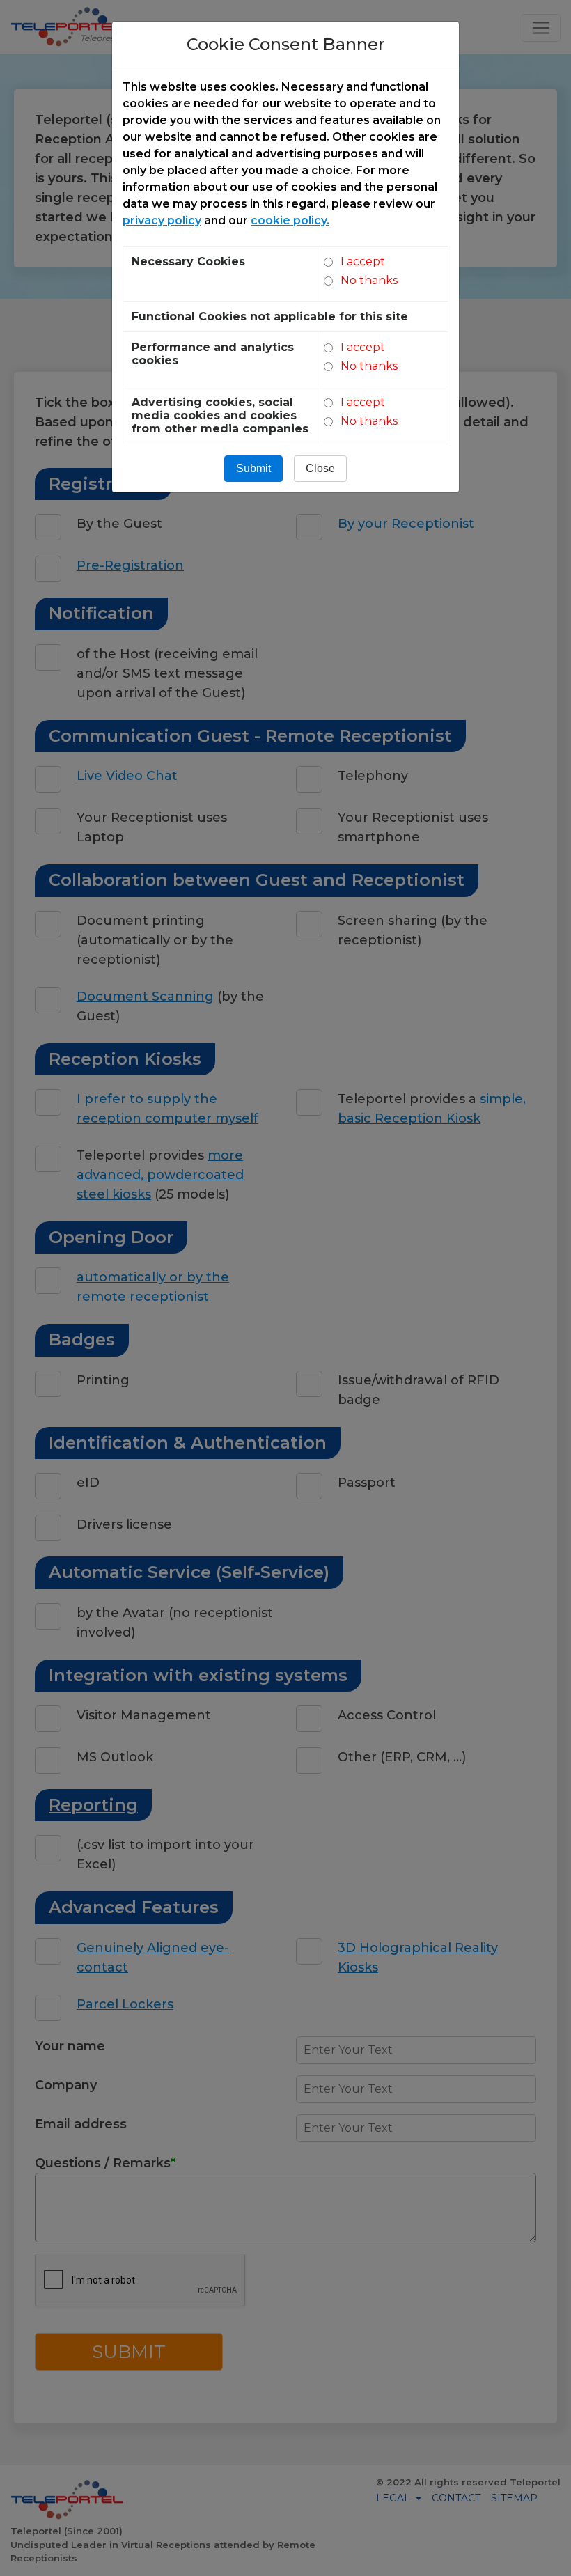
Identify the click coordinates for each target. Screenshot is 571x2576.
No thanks (369, 280)
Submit (253, 468)
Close (320, 468)
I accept (363, 261)
